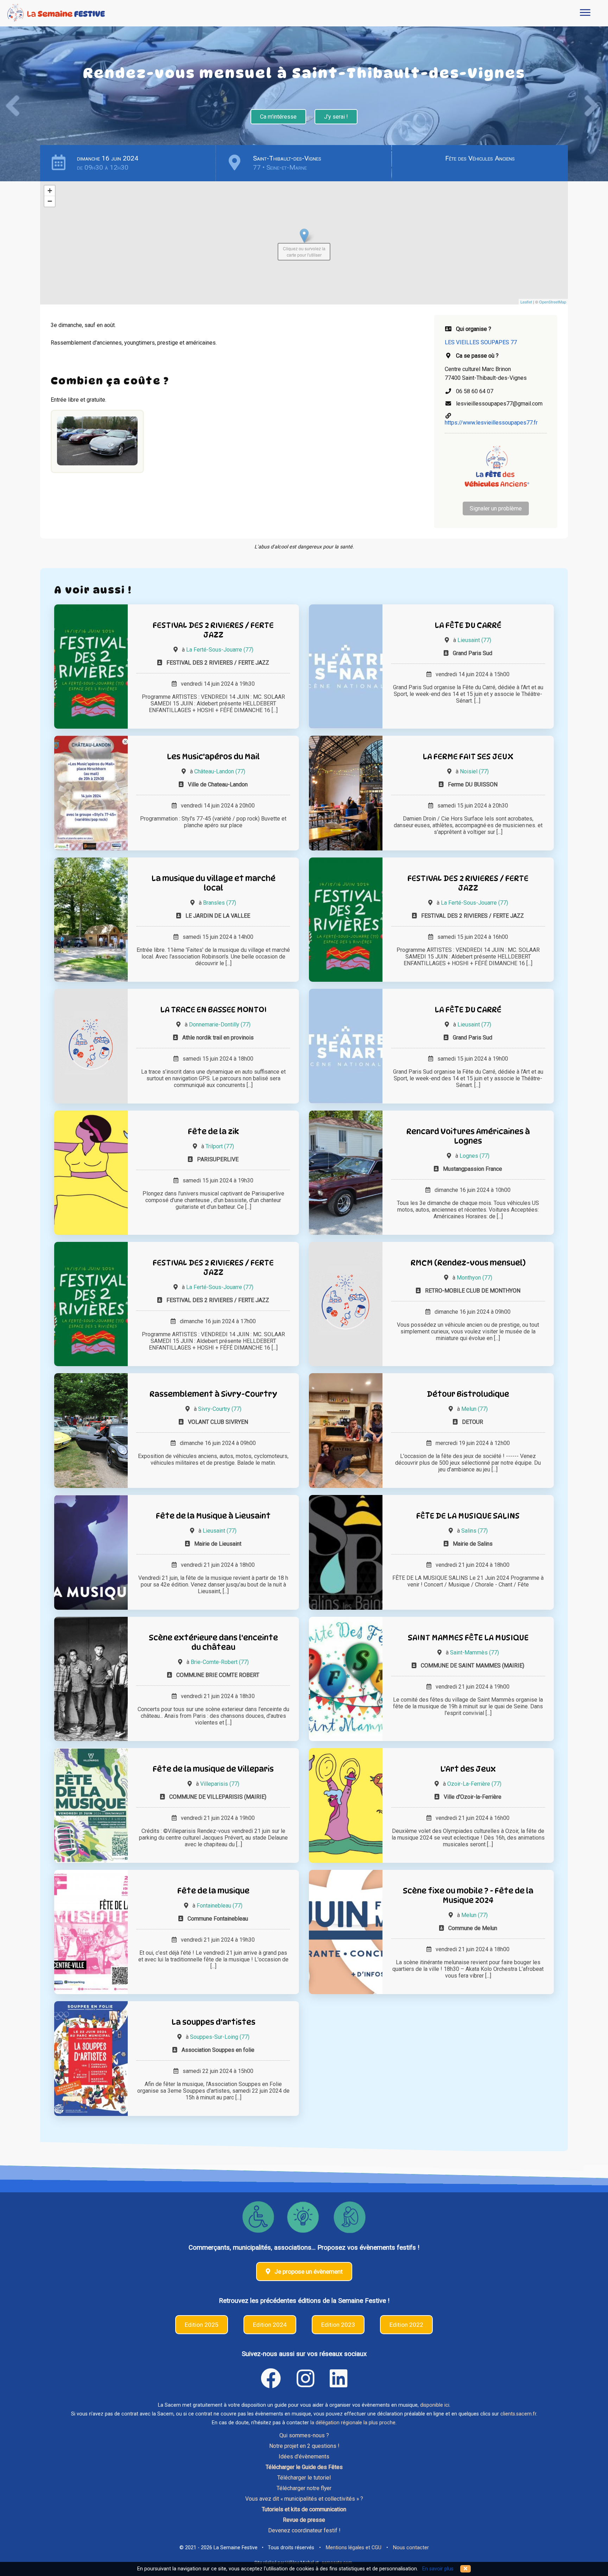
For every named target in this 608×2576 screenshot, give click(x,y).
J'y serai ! (336, 117)
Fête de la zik (213, 1131)
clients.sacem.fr (518, 2414)
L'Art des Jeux (468, 1769)
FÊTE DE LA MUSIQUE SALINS (468, 1516)
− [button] (50, 201)
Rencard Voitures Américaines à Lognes (468, 1136)
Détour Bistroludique (468, 1394)
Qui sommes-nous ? (304, 2435)
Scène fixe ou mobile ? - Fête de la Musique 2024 (468, 1895)
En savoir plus (438, 2569)
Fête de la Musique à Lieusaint (213, 1516)
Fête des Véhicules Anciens (480, 158)
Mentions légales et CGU (354, 2548)
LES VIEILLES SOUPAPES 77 (481, 342)
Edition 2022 (406, 2325)
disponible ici (435, 2405)
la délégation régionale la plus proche (353, 2423)
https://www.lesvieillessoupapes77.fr (491, 423)
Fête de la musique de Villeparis (213, 1769)
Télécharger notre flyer (304, 2488)
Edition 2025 (202, 2325)
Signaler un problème (496, 508)
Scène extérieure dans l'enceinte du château (213, 1642)
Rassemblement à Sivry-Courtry (213, 1394)
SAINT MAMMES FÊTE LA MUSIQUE (468, 1637)
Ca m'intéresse (278, 117)
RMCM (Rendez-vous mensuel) (468, 1262)
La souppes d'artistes (213, 2022)
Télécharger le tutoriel (304, 2478)
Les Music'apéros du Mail (213, 756)
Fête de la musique (213, 1890)
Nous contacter (411, 2548)
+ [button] (50, 191)
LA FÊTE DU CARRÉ (468, 625)
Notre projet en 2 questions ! (304, 2446)
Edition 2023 (338, 2325)
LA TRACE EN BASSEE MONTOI (213, 1009)
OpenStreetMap (553, 302)
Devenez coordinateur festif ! (304, 2530)
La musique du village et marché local (213, 883)
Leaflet (526, 302)
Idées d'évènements (304, 2456)
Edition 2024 (270, 2325)
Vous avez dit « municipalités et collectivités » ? (304, 2499)
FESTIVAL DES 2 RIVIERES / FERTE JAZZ (213, 630)
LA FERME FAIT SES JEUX (468, 756)
